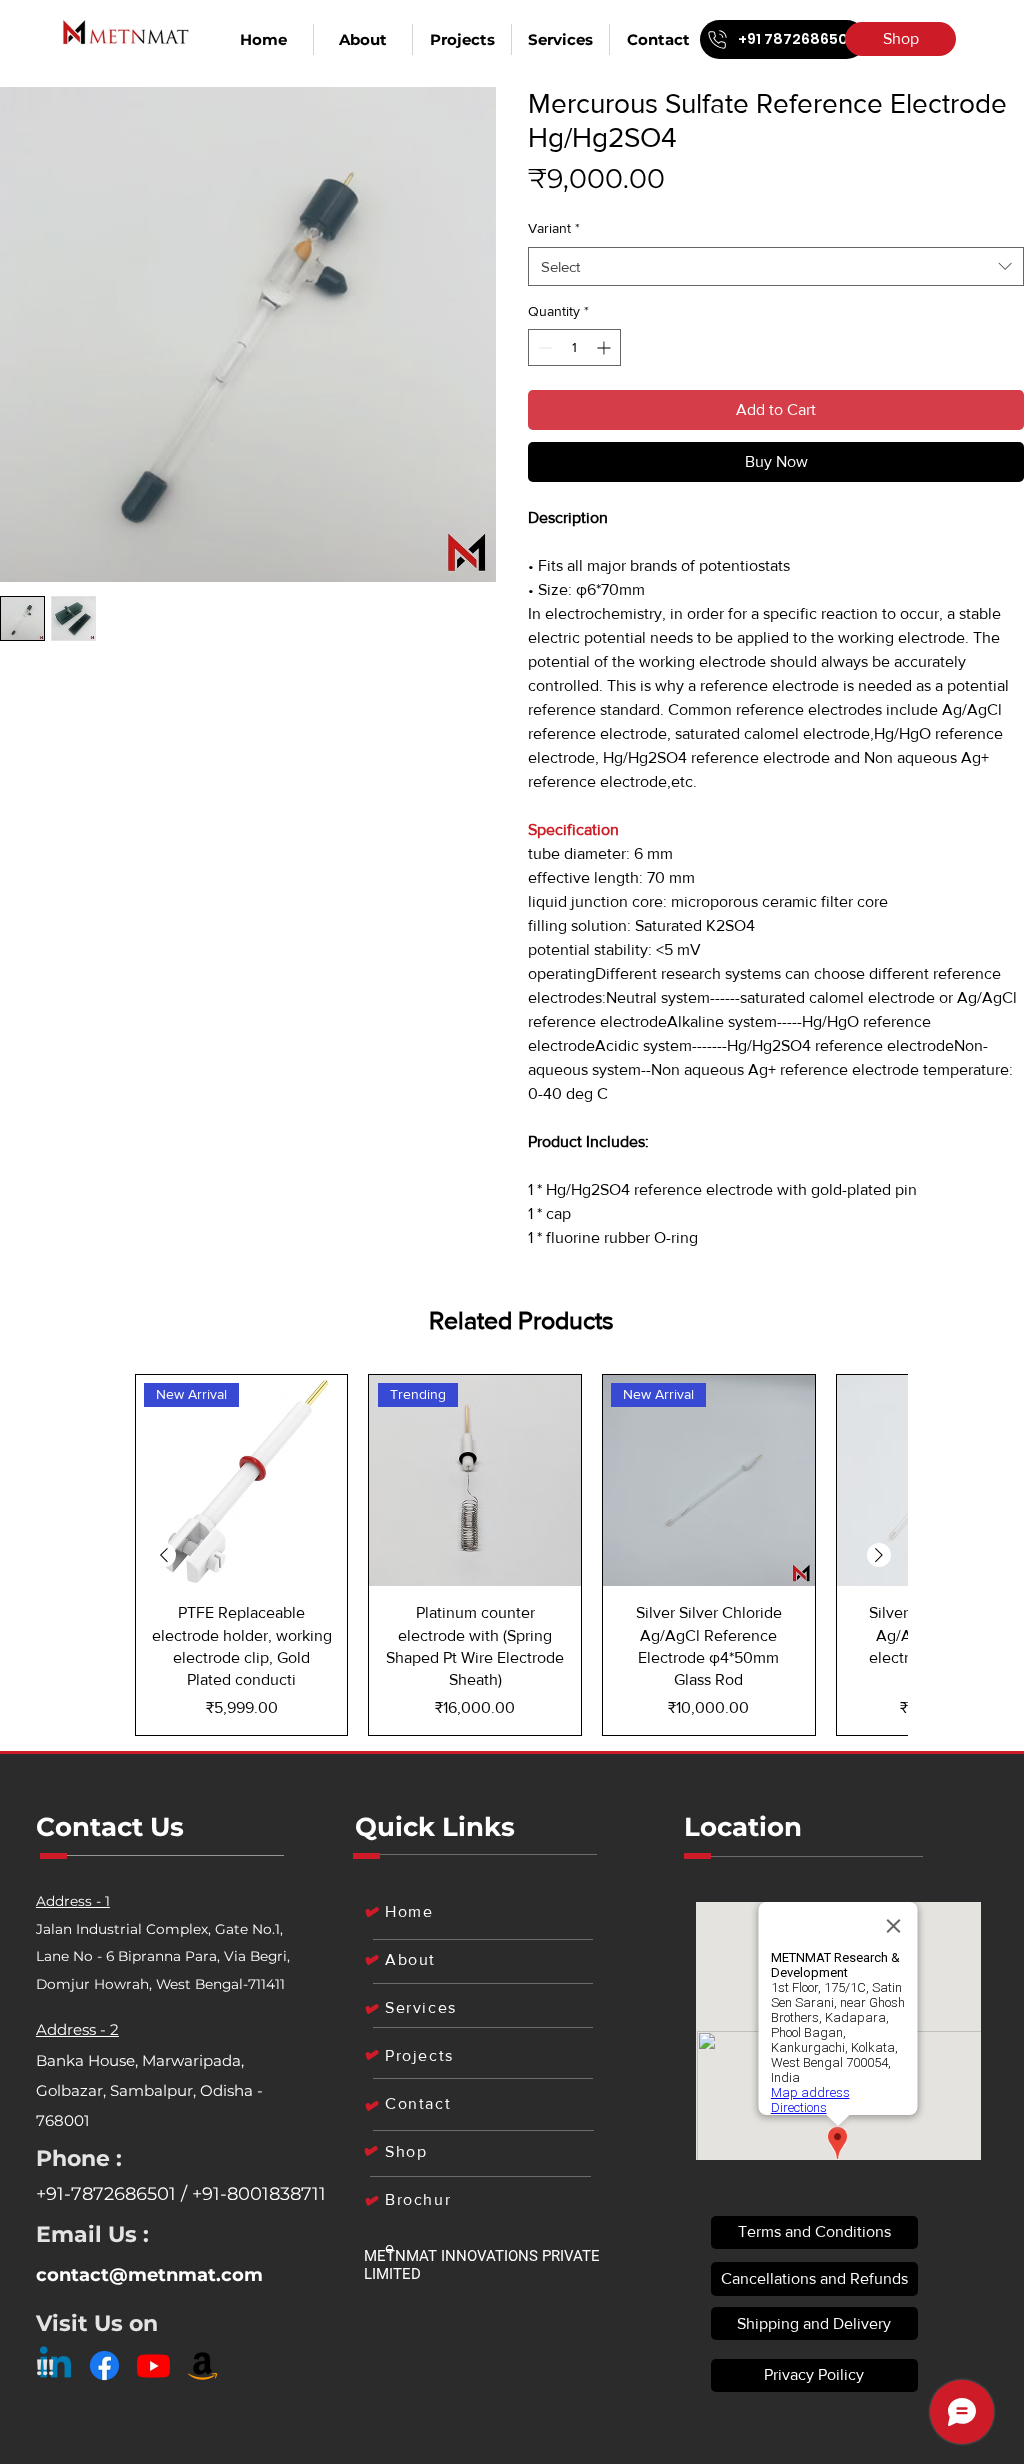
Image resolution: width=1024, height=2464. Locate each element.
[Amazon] (202, 2365)
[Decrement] (543, 347)
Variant (554, 228)
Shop (406, 2151)
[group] (522, 1555)
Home (409, 1911)
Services (421, 2007)
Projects (419, 2055)
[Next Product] (879, 1555)
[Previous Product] (164, 1555)
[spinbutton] (574, 347)
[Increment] (605, 347)
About (410, 1959)
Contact (418, 2103)
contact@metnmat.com (149, 2275)
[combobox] (776, 266)
